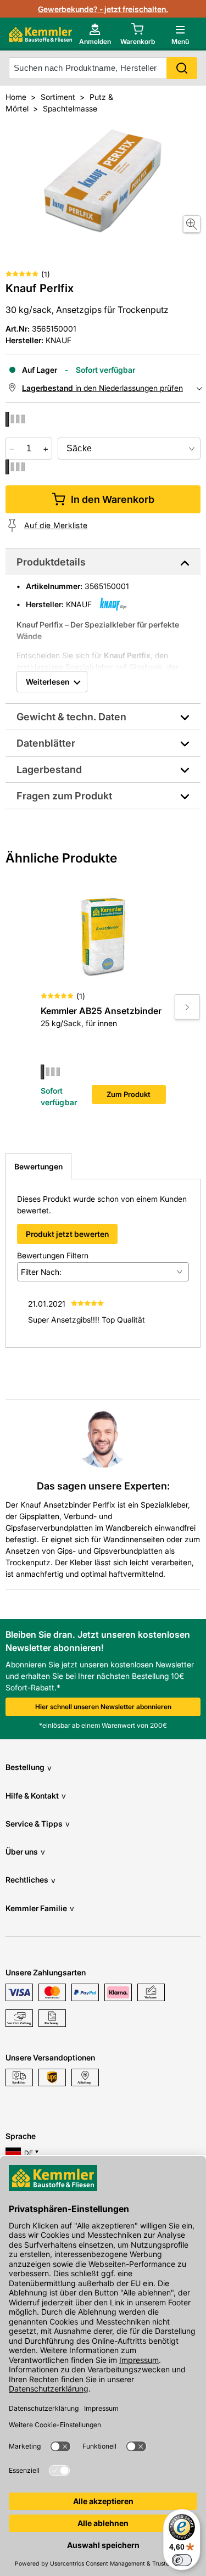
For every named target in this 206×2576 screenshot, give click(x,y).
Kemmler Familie (40, 1908)
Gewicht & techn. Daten (71, 717)
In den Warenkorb (113, 499)
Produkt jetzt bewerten (67, 1234)
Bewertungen (38, 1166)
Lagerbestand (49, 769)
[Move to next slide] (187, 1007)
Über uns (25, 1852)
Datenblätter (46, 743)
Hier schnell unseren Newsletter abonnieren (103, 1707)
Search (182, 68)
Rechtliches (30, 1880)
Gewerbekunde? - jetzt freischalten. (103, 9)
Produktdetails (51, 562)
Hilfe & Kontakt (36, 1796)
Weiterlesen (48, 682)
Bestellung (29, 1767)
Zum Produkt (129, 1094)
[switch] (182, 2560)
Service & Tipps (38, 1824)
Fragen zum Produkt (64, 796)
